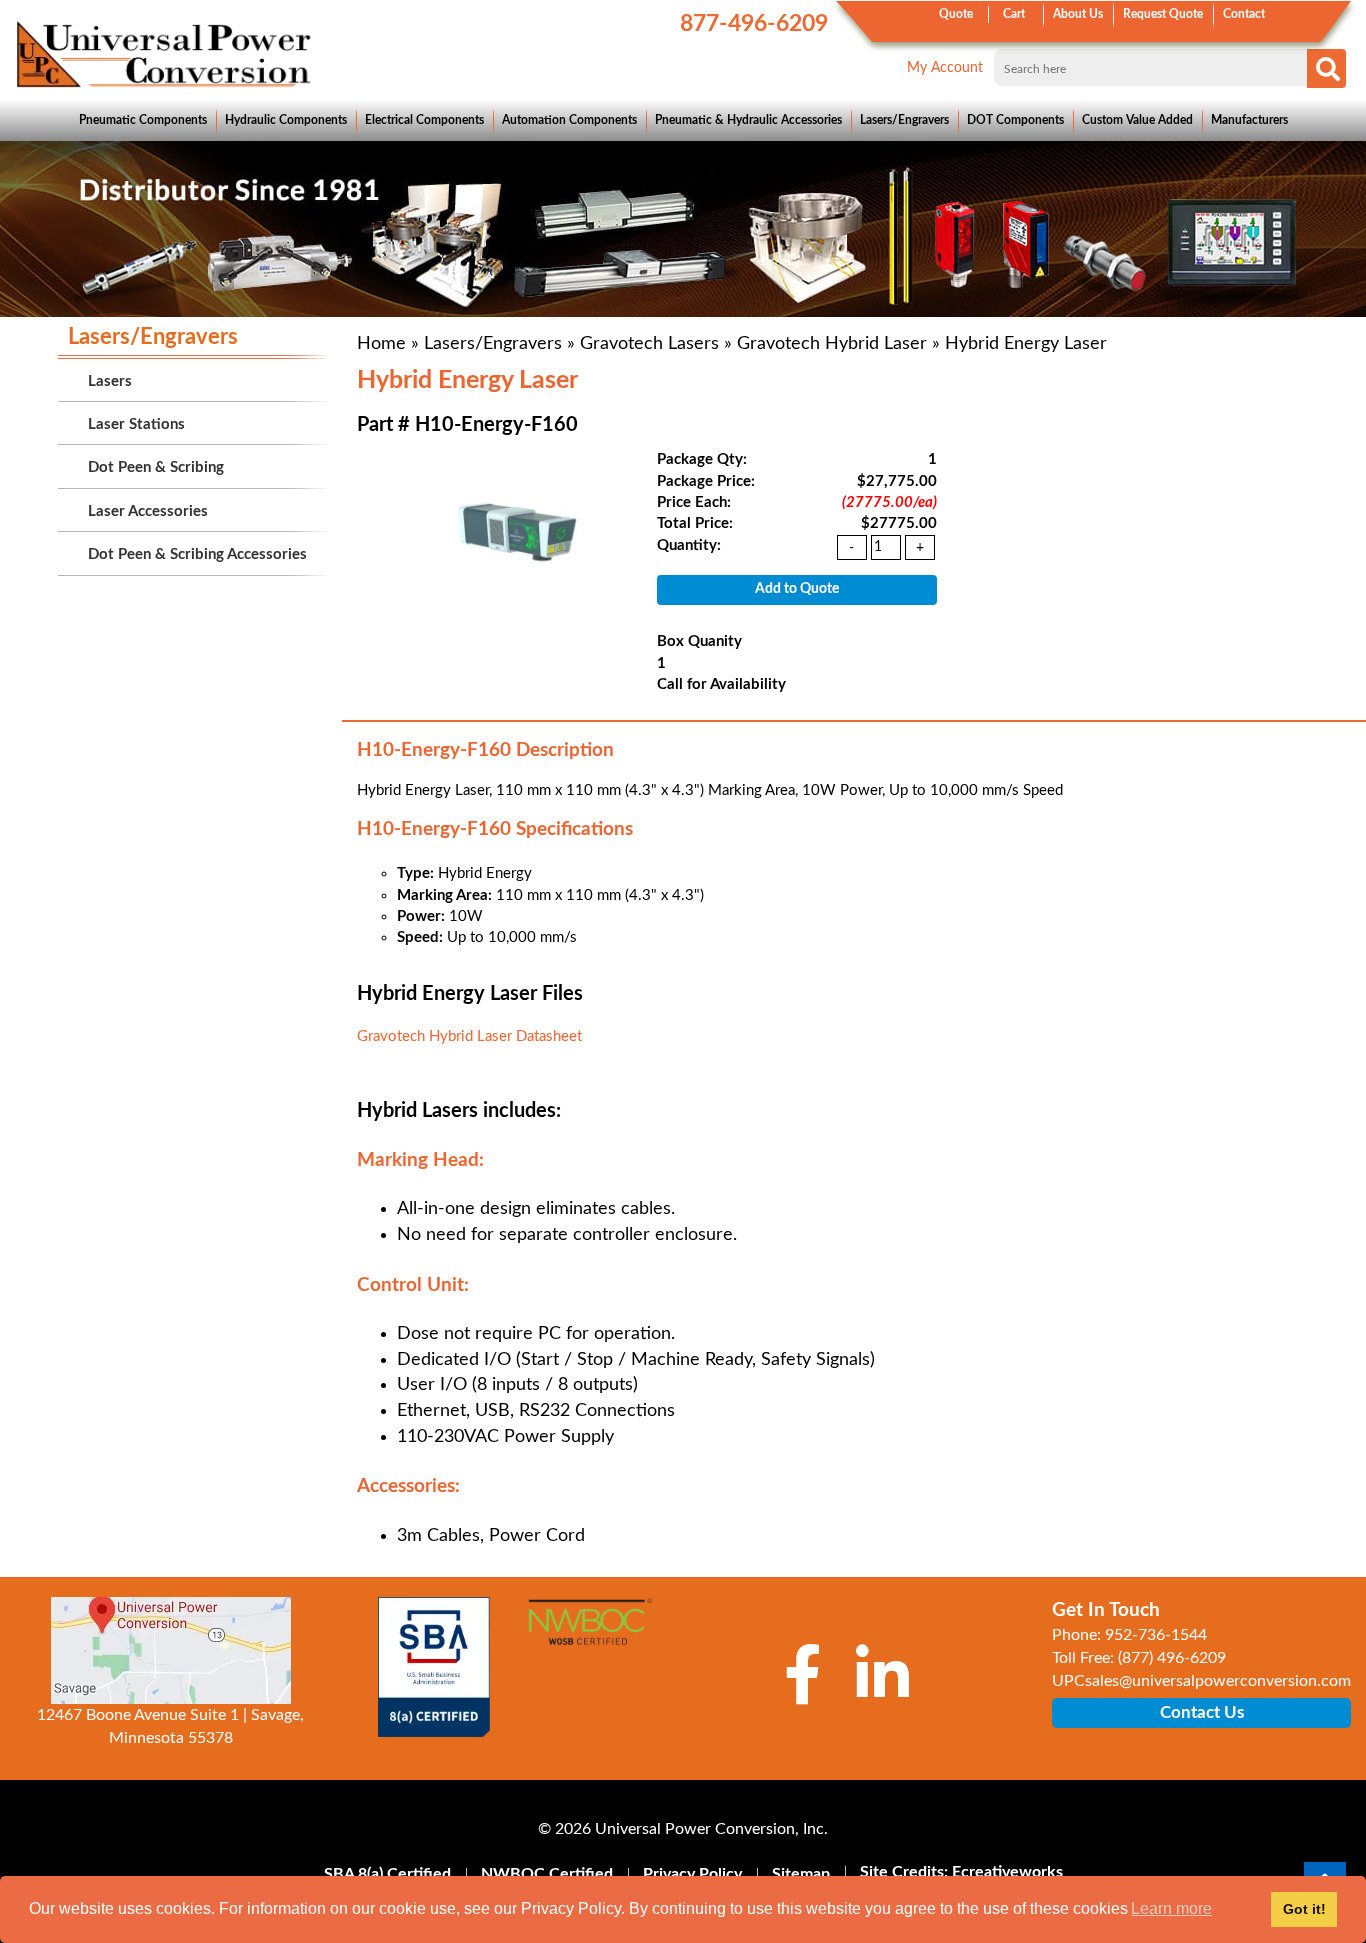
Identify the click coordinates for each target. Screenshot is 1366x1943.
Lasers (110, 381)
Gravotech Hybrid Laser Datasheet (469, 1036)
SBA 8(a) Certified (387, 1874)
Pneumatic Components (143, 120)
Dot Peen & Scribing (156, 467)
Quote (956, 14)
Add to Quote (797, 589)
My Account (945, 68)
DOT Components (1015, 120)
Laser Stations (136, 424)
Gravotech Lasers (649, 344)
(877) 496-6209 (1172, 1658)
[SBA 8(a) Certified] (435, 1667)
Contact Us (1202, 1712)
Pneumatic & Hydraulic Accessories (748, 120)
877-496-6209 (754, 23)
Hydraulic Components (286, 120)
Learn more (1171, 1908)
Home (381, 344)
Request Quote (1163, 14)
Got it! (1304, 1909)
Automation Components (569, 120)
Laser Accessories (148, 511)
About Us (1078, 14)
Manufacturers (1249, 120)
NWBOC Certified (547, 1874)
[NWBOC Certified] (590, 1632)
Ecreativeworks (1007, 1872)
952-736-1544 (1156, 1635)
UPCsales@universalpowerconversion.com (1201, 1681)
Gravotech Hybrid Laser (832, 344)
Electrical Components (424, 120)
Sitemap (801, 1874)
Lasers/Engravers (904, 120)
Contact (1244, 14)
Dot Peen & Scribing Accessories (197, 554)
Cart (1014, 14)
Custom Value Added (1137, 120)
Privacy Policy (692, 1874)
